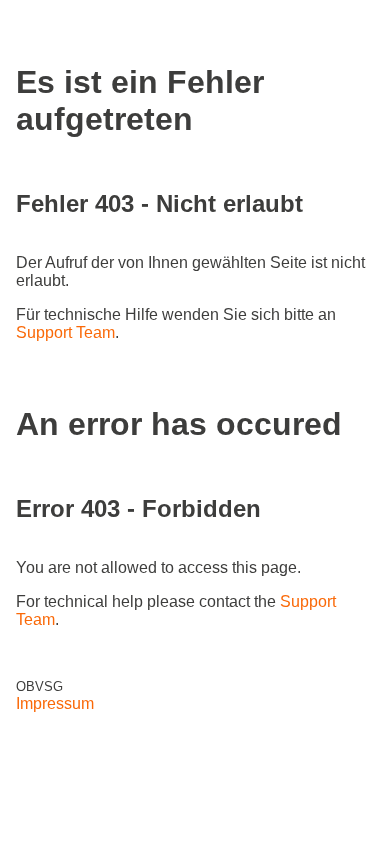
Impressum (55, 703)
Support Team (65, 332)
